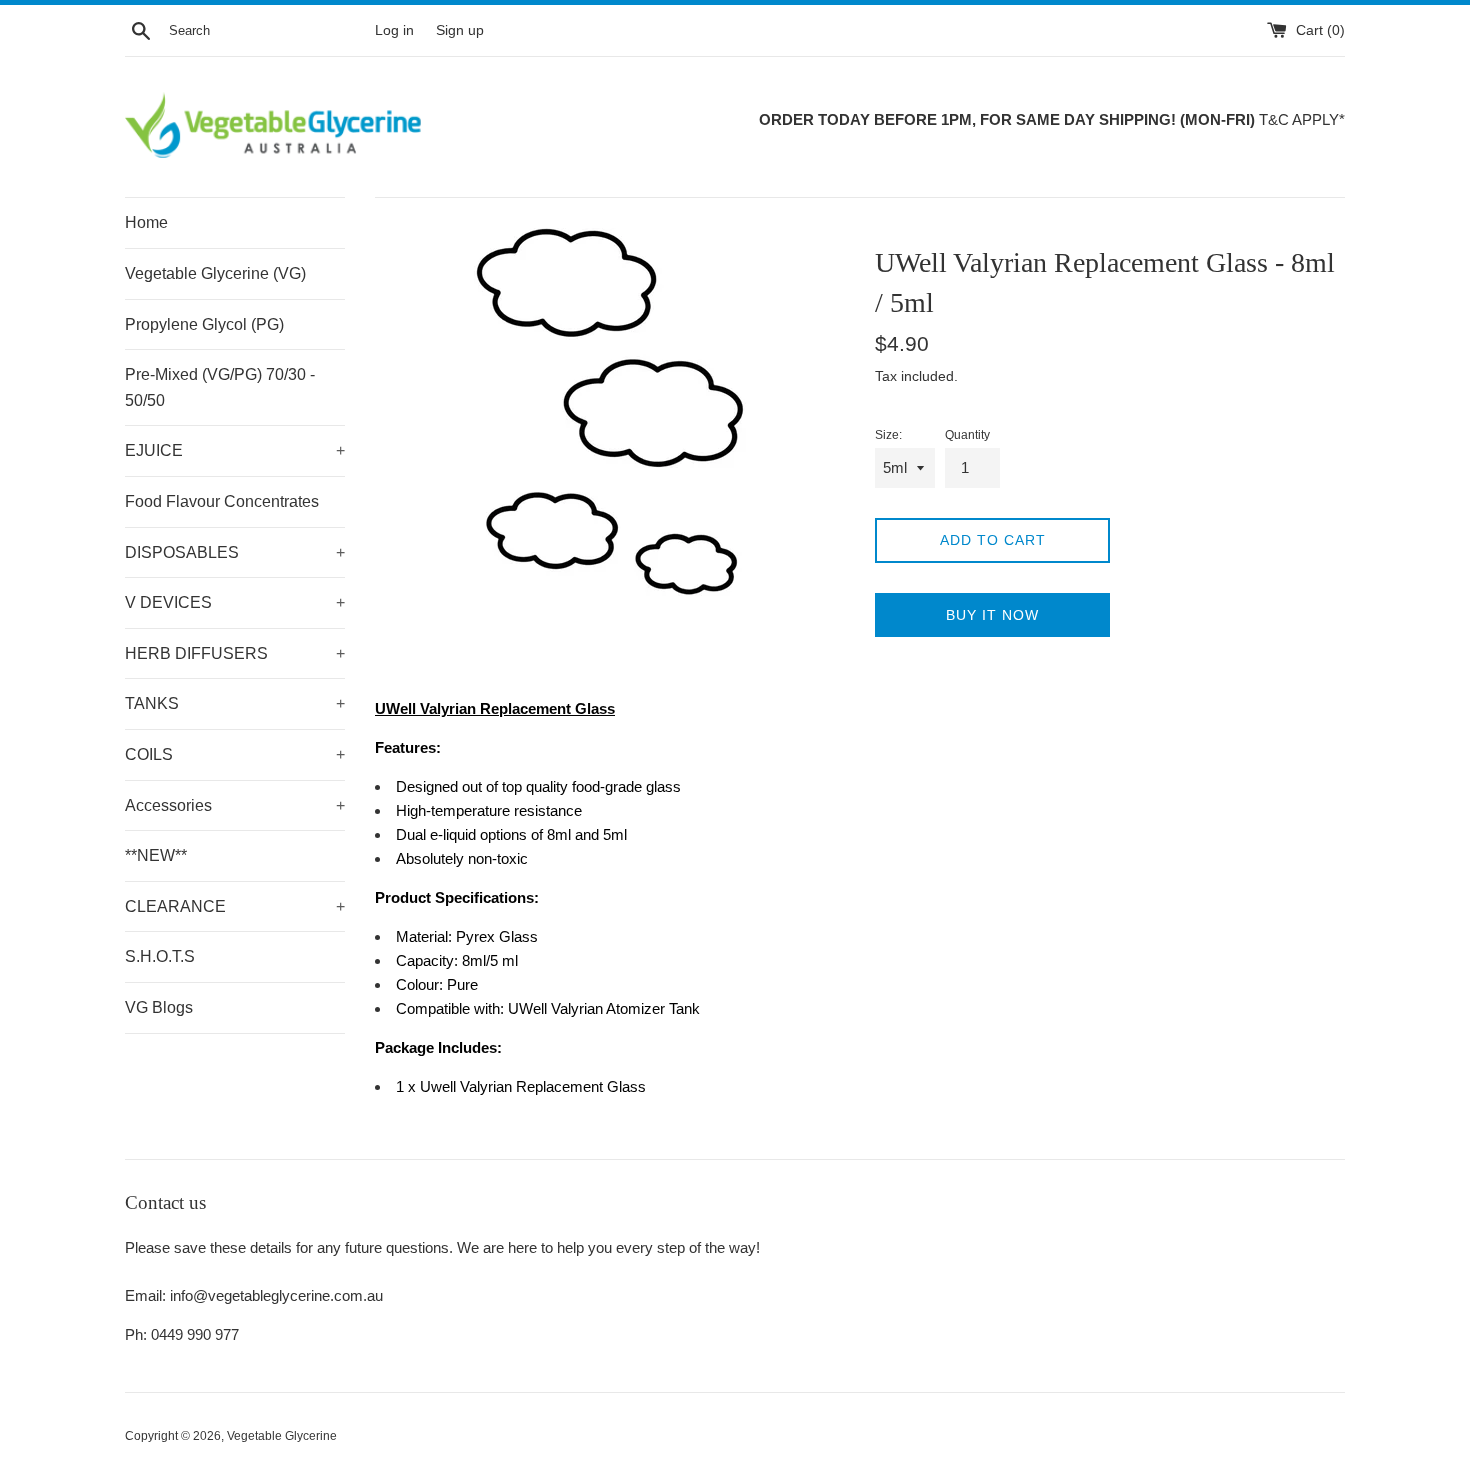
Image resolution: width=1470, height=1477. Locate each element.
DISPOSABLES (235, 552)
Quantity (967, 435)
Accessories (235, 805)
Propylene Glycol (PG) (204, 324)
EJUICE (235, 450)
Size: (888, 435)
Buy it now (992, 615)
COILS (235, 754)
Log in (394, 30)
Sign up (460, 30)
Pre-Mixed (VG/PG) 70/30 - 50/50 (220, 387)
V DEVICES (235, 602)
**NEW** (156, 855)
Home (146, 222)
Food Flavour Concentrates (222, 501)
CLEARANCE (235, 906)
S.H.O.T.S (160, 956)
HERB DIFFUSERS (235, 653)
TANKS (235, 703)
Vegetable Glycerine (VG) (215, 273)
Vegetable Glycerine (282, 1436)
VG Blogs (159, 1007)
